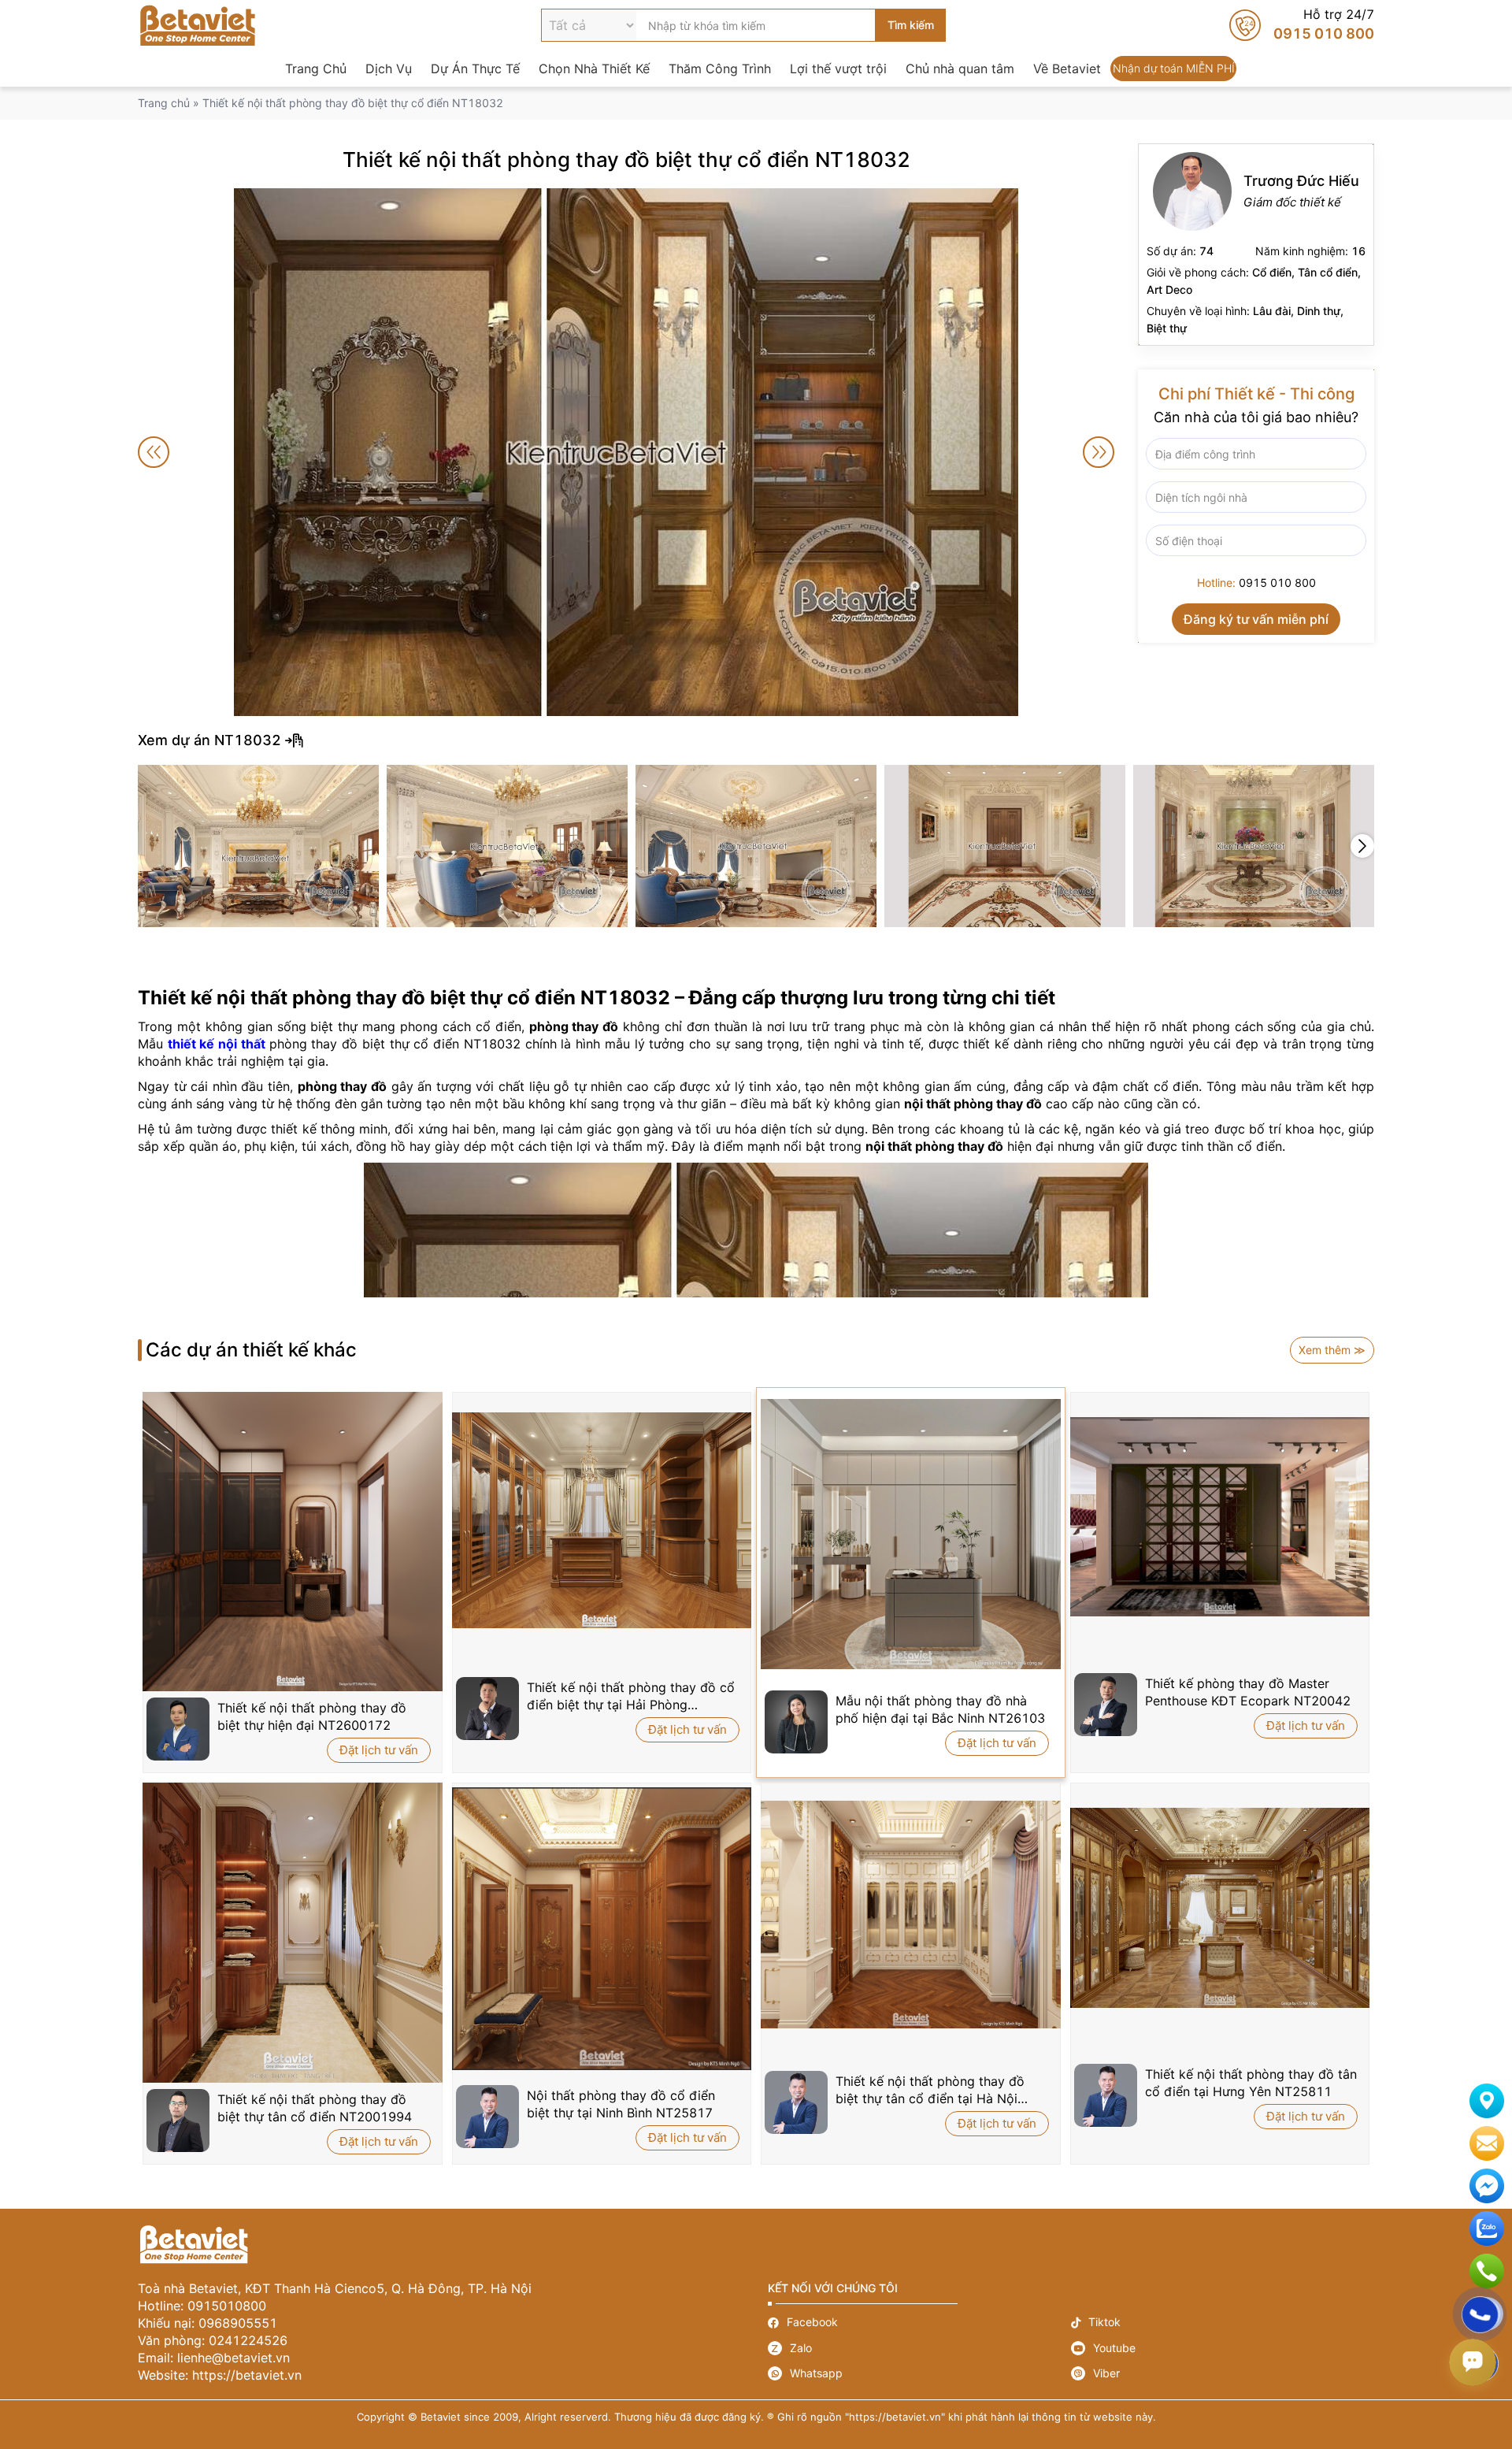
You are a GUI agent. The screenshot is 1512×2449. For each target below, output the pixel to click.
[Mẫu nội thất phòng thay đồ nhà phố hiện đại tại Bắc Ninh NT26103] (911, 1534)
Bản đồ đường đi (1487, 2101)
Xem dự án (756, 740)
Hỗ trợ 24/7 (1302, 25)
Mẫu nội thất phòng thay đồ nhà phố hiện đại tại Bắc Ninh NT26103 (940, 1709)
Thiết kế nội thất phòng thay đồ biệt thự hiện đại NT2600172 (312, 1716)
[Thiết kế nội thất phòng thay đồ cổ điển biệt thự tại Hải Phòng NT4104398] (602, 1520)
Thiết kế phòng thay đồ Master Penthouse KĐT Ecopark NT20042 (1248, 1692)
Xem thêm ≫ (1332, 1350)
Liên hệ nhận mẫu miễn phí (1487, 2143)
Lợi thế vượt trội (838, 69)
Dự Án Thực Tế (475, 69)
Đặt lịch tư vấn (379, 1750)
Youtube (1223, 2348)
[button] (1362, 846)
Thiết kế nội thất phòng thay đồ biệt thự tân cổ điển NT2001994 (315, 2108)
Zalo (919, 2348)
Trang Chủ (316, 69)
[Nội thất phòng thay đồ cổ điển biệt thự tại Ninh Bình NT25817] (602, 1929)
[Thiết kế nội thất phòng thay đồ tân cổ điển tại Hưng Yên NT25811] (1220, 1908)
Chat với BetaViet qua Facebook (1487, 2186)
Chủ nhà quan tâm (960, 69)
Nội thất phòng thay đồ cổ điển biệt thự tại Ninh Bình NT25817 (621, 2104)
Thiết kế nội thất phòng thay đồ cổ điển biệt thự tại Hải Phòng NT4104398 (631, 1696)
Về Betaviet (1067, 69)
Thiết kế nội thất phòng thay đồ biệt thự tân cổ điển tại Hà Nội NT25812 (930, 2090)
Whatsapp (919, 2373)
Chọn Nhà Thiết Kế (594, 69)
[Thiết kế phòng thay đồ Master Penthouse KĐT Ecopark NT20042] (1220, 1517)
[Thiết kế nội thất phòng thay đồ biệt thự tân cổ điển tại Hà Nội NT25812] (911, 1915)
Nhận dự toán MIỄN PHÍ (1173, 69)
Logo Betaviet (198, 25)
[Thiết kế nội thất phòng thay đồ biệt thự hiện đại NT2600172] (293, 1542)
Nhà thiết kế (1256, 245)
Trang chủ (164, 103)
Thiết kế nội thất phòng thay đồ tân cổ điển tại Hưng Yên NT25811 (1251, 2083)
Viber (1223, 2373)
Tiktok (1223, 2323)
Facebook (919, 2323)
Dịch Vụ (389, 69)
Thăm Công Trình (720, 69)
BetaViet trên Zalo (1487, 2228)
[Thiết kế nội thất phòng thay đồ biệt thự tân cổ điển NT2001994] (293, 1933)
